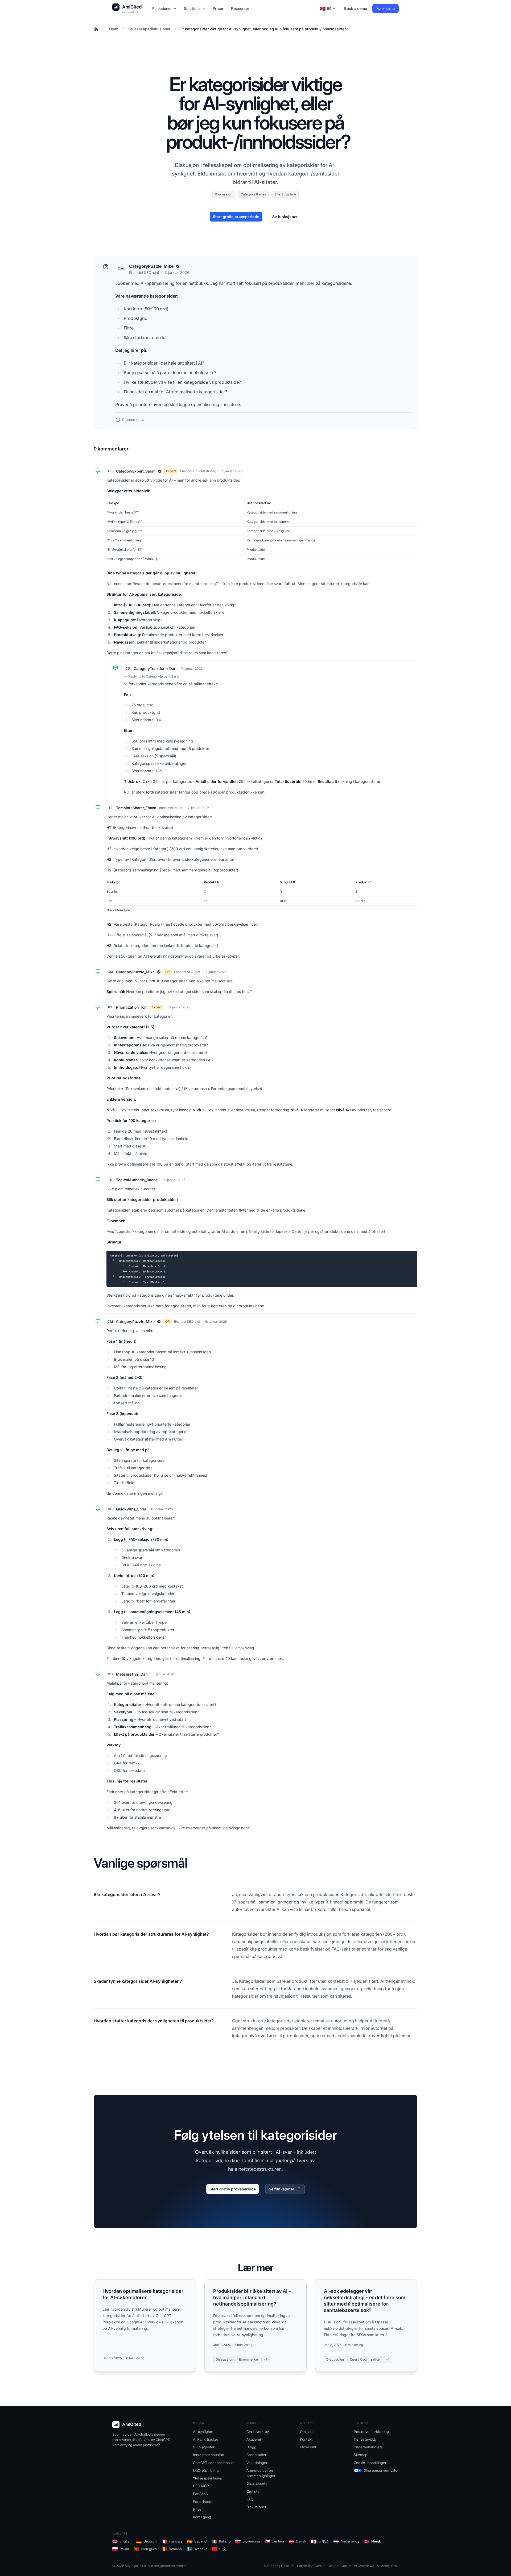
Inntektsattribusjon (209, 2455)
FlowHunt (130, 12)
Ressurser (240, 9)
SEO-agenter (204, 2447)
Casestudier (256, 2455)
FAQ (250, 2499)
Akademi (254, 2439)
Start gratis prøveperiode (236, 217)
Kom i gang (386, 8)
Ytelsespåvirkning (208, 2478)
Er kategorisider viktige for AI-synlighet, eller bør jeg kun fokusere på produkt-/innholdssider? (264, 29)
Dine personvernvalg (380, 2470)
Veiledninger (257, 2463)
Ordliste (253, 2491)
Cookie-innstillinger (370, 2463)
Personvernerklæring (371, 2432)
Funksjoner (162, 9)
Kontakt (306, 2439)
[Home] (96, 29)
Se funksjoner (285, 217)
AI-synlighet (203, 2432)
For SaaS (200, 2494)
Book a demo (356, 9)
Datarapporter (258, 2483)
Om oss (306, 2432)
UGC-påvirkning (206, 2470)
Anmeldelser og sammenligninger (261, 2473)
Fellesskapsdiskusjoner (149, 29)
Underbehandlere (368, 2447)
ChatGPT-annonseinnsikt (213, 2463)
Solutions (192, 9)
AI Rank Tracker (206, 2439)
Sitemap (360, 2455)
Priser (218, 9)
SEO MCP (201, 2486)
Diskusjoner (256, 2507)
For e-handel (204, 2502)
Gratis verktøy (258, 2432)
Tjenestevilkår (365, 2439)
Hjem (114, 29)
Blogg (251, 2447)
